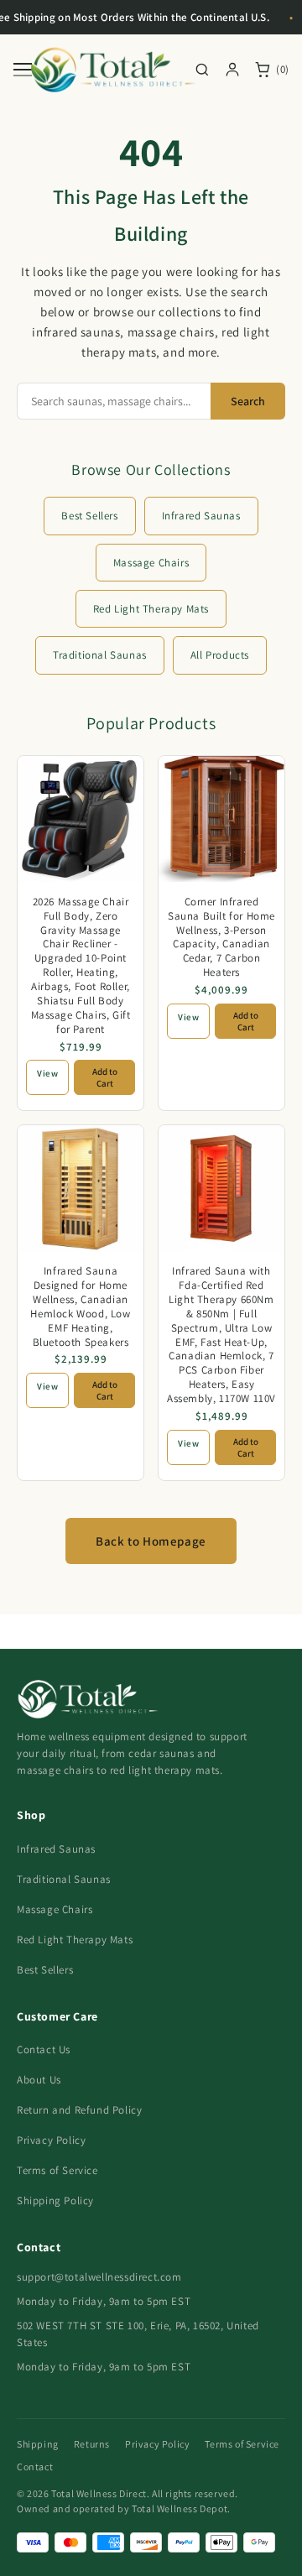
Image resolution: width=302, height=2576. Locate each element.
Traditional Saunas (100, 655)
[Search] (202, 70)
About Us (39, 2080)
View (47, 1073)
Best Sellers (89, 516)
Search (248, 401)
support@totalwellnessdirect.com (99, 2277)
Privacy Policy (51, 2140)
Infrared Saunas (201, 516)
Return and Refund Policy (79, 2110)
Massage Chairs (151, 563)
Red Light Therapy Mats (151, 609)
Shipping (38, 2444)
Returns (92, 2444)
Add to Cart (105, 1077)
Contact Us (44, 2049)
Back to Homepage (151, 1541)
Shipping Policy (55, 2201)
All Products (220, 655)
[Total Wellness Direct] (113, 70)
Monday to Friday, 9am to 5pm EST (104, 2301)
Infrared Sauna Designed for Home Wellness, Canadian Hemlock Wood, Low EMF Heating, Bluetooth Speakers (80, 1306)
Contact (35, 2466)
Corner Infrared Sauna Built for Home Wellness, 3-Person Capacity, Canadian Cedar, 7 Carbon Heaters (221, 937)
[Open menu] (23, 70)
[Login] (232, 70)
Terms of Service (57, 2170)
